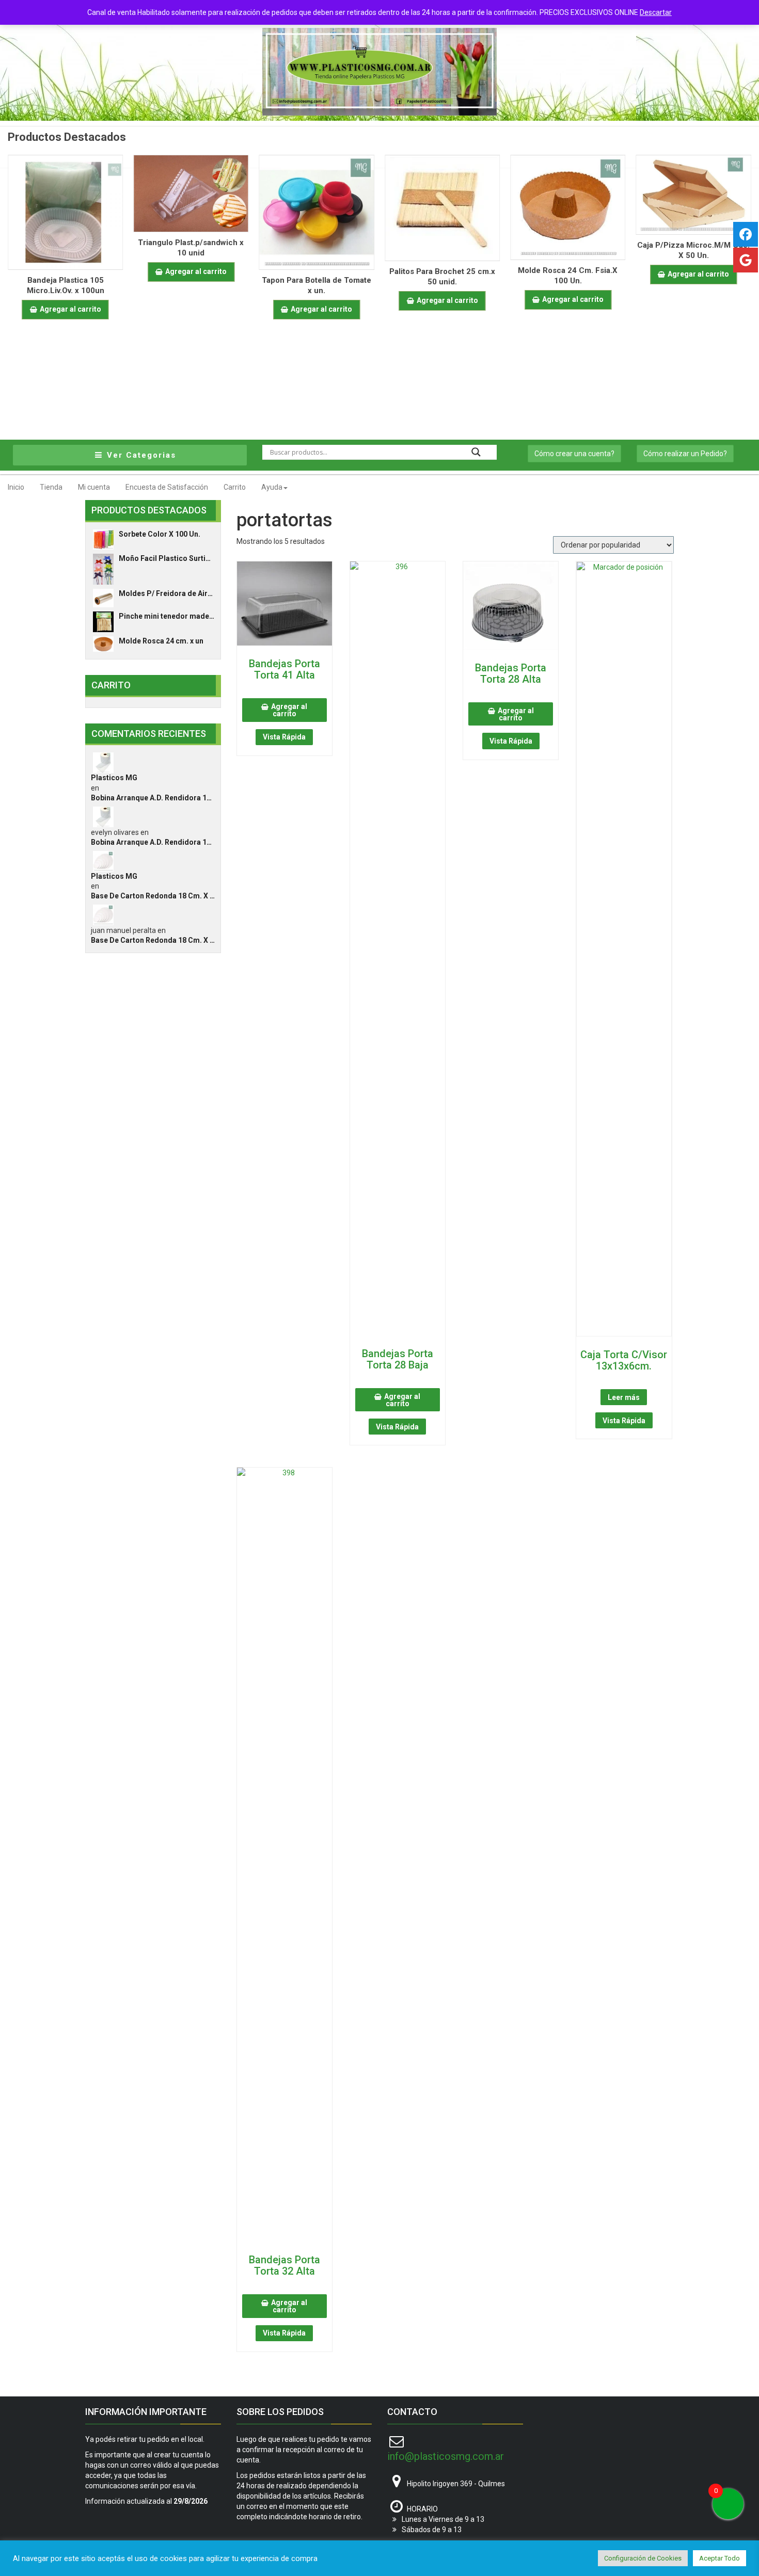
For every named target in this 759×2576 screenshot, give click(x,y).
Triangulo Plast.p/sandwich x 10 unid (191, 248)
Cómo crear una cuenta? (574, 454)
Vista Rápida (284, 737)
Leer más (624, 1397)
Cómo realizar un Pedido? (685, 454)
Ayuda (272, 487)
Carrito (235, 487)
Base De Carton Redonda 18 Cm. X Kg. (153, 896)
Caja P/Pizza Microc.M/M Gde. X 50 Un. (693, 250)
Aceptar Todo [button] (720, 2558)
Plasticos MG (114, 778)
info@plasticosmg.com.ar (446, 2456)
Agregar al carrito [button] (70, 309)
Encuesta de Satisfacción (167, 487)
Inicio (16, 487)
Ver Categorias (140, 455)
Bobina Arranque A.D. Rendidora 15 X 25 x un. (153, 798)
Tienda (51, 487)
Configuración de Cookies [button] (643, 2558)
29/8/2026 (191, 2501)
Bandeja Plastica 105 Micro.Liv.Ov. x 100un (66, 285)
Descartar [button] (656, 12)
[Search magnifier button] (476, 452)
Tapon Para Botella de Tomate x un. (317, 285)
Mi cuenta (94, 487)
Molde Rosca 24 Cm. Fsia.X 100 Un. (568, 276)
